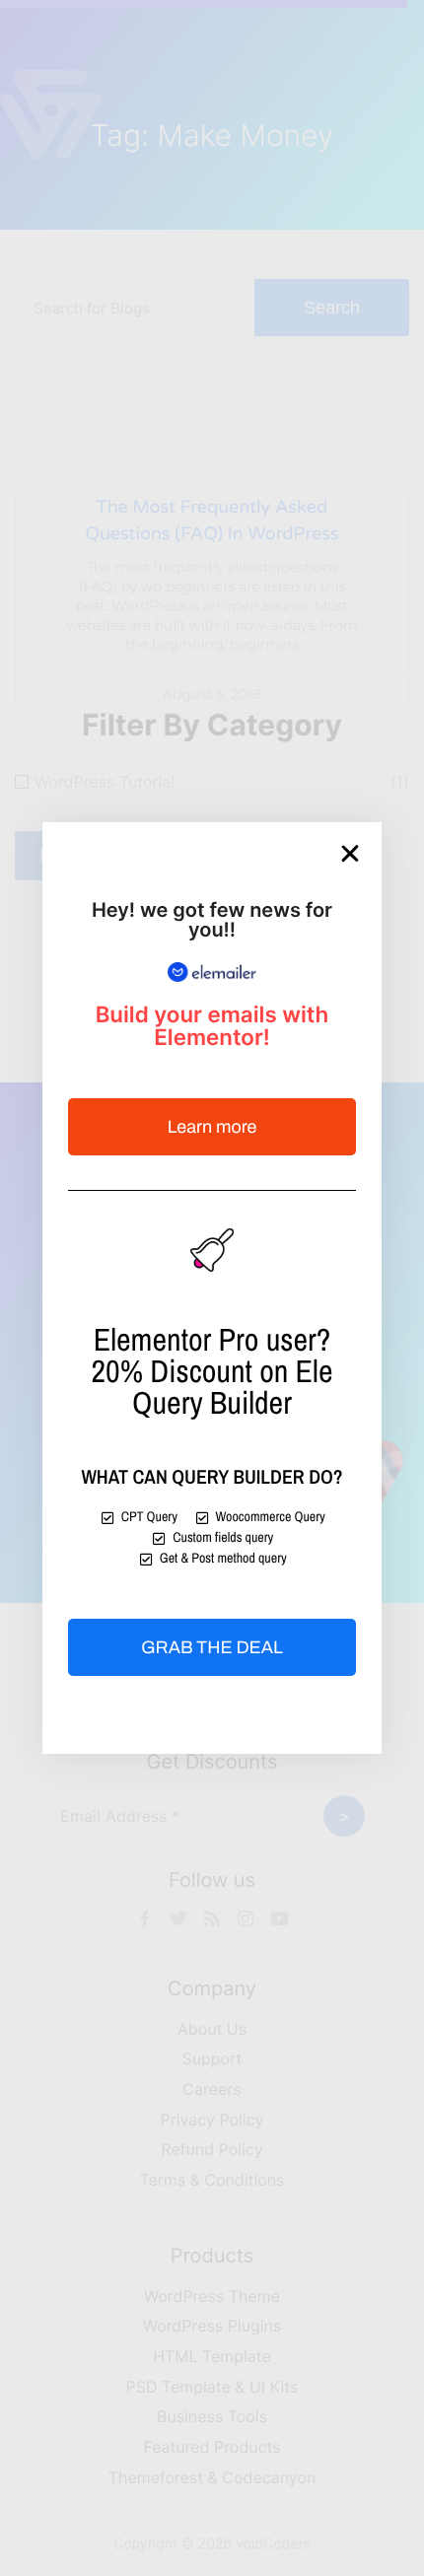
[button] (350, 854)
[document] (212, 1288)
